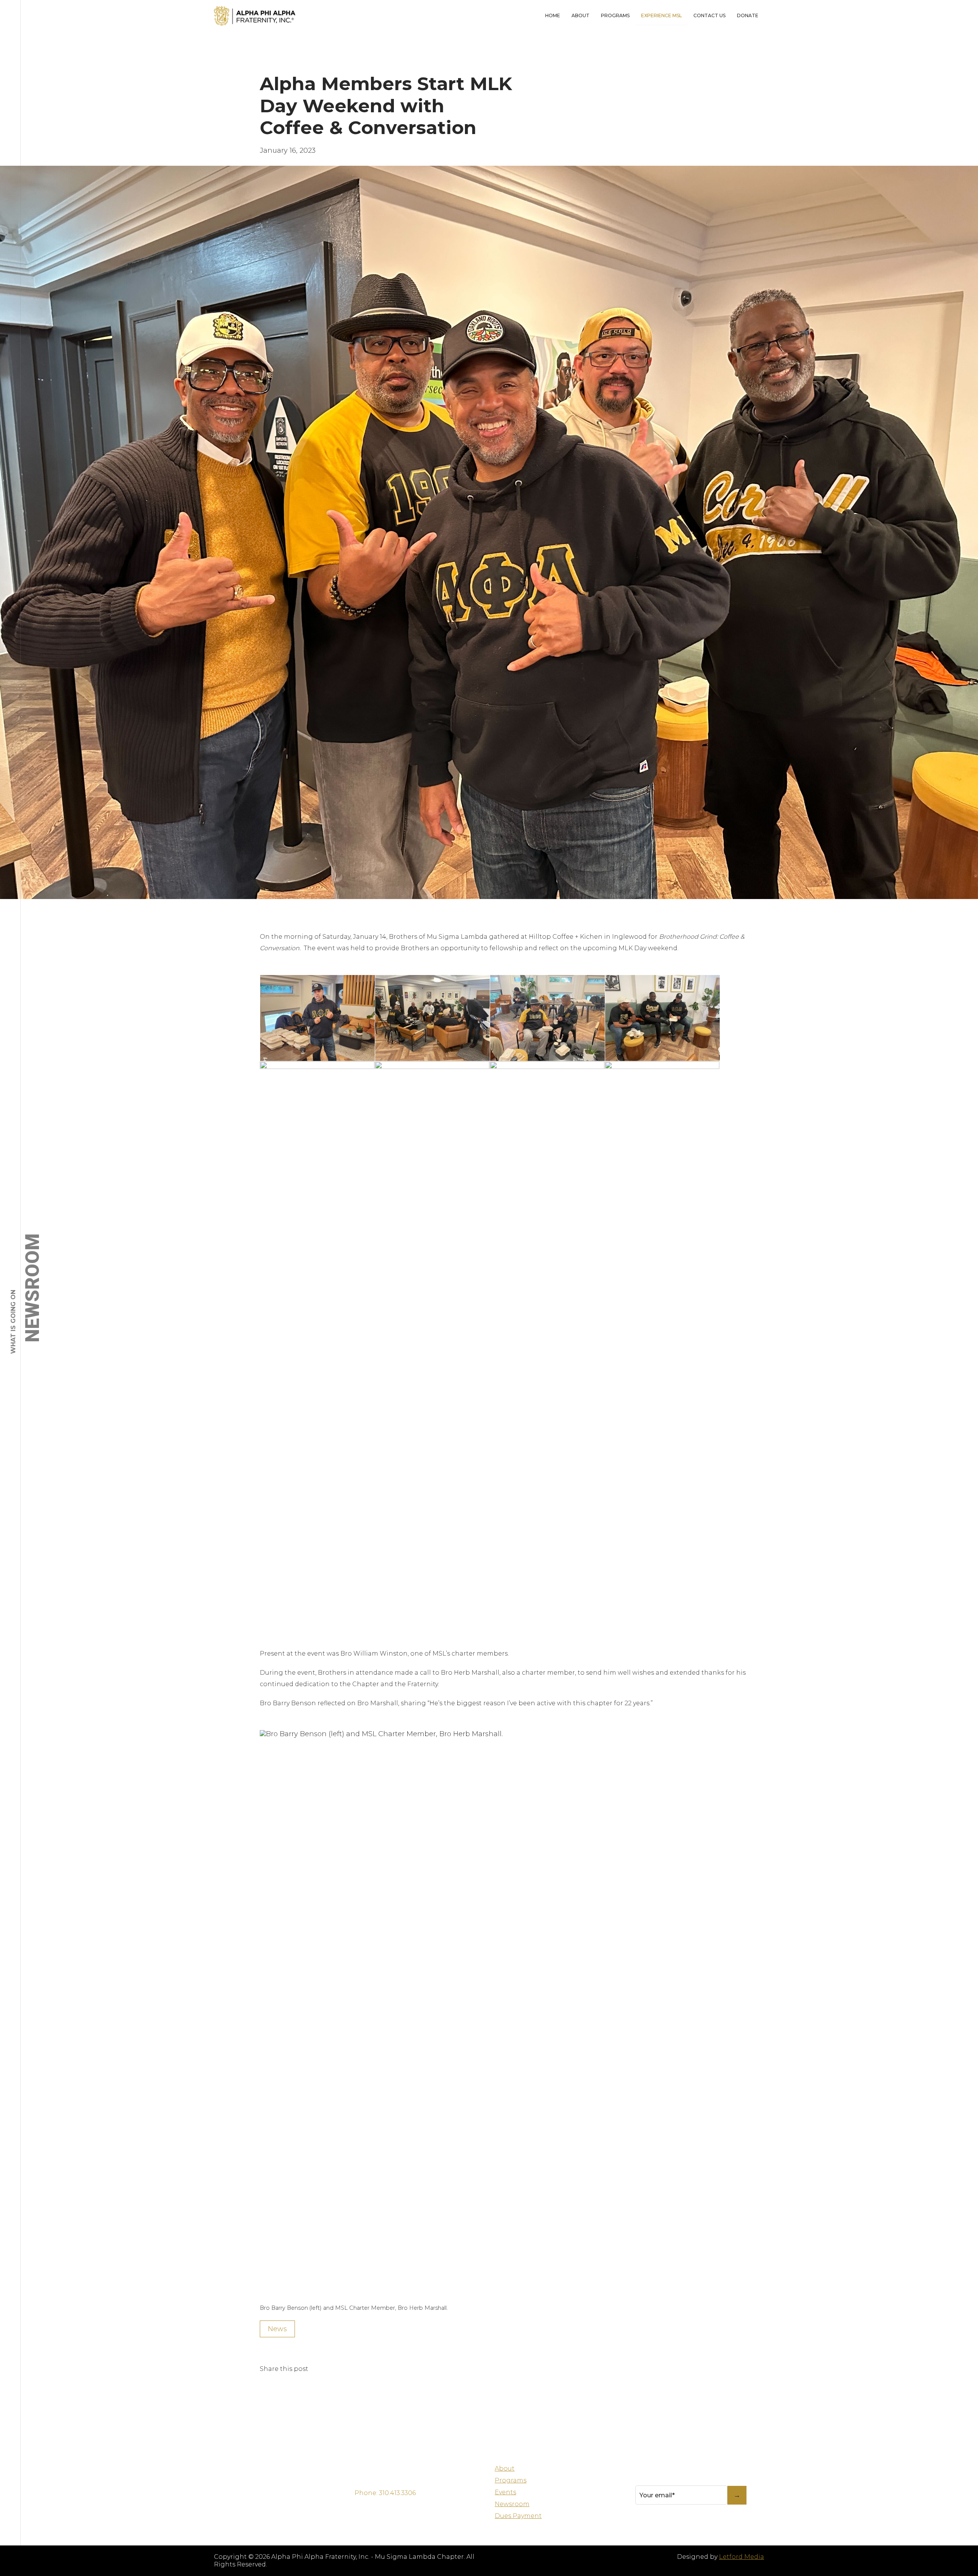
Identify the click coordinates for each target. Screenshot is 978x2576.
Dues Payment (518, 2516)
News (277, 2329)
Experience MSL (661, 15)
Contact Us (709, 15)
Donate (748, 15)
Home (553, 15)
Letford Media (742, 2557)
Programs (615, 15)
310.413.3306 (397, 2493)
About (580, 15)
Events (505, 2492)
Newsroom (512, 2504)
